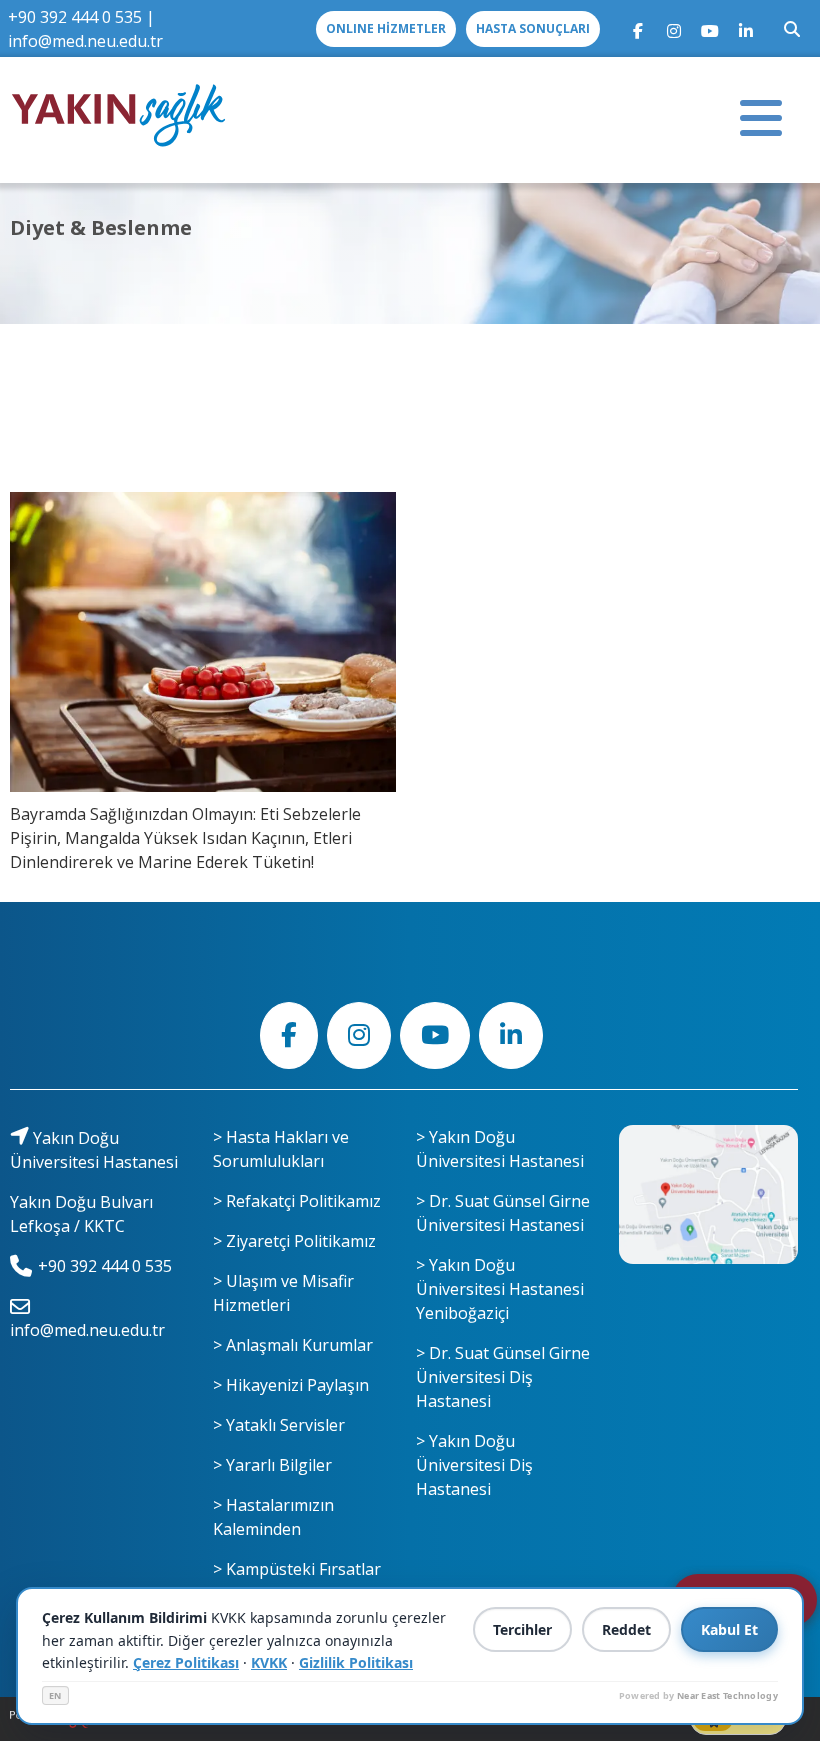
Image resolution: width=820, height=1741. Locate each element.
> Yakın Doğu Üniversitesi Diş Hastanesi (474, 1465)
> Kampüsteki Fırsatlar (297, 1569)
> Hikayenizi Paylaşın (291, 1385)
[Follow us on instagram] (674, 29)
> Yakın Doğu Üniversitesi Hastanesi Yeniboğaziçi (500, 1289)
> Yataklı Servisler (279, 1425)
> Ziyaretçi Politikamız (294, 1241)
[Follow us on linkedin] (746, 29)
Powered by (698, 1695)
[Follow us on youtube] (710, 29)
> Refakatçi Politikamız (297, 1201)
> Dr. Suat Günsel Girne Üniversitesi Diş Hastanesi (503, 1377)
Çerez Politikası (186, 1662)
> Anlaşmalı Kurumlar (293, 1345)
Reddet (626, 1629)
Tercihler (522, 1629)
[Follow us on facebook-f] (638, 29)
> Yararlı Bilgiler (272, 1465)
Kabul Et (729, 1629)
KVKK (269, 1662)
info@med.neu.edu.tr (85, 41)
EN (55, 1695)
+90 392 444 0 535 (75, 17)
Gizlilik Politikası (356, 1662)
